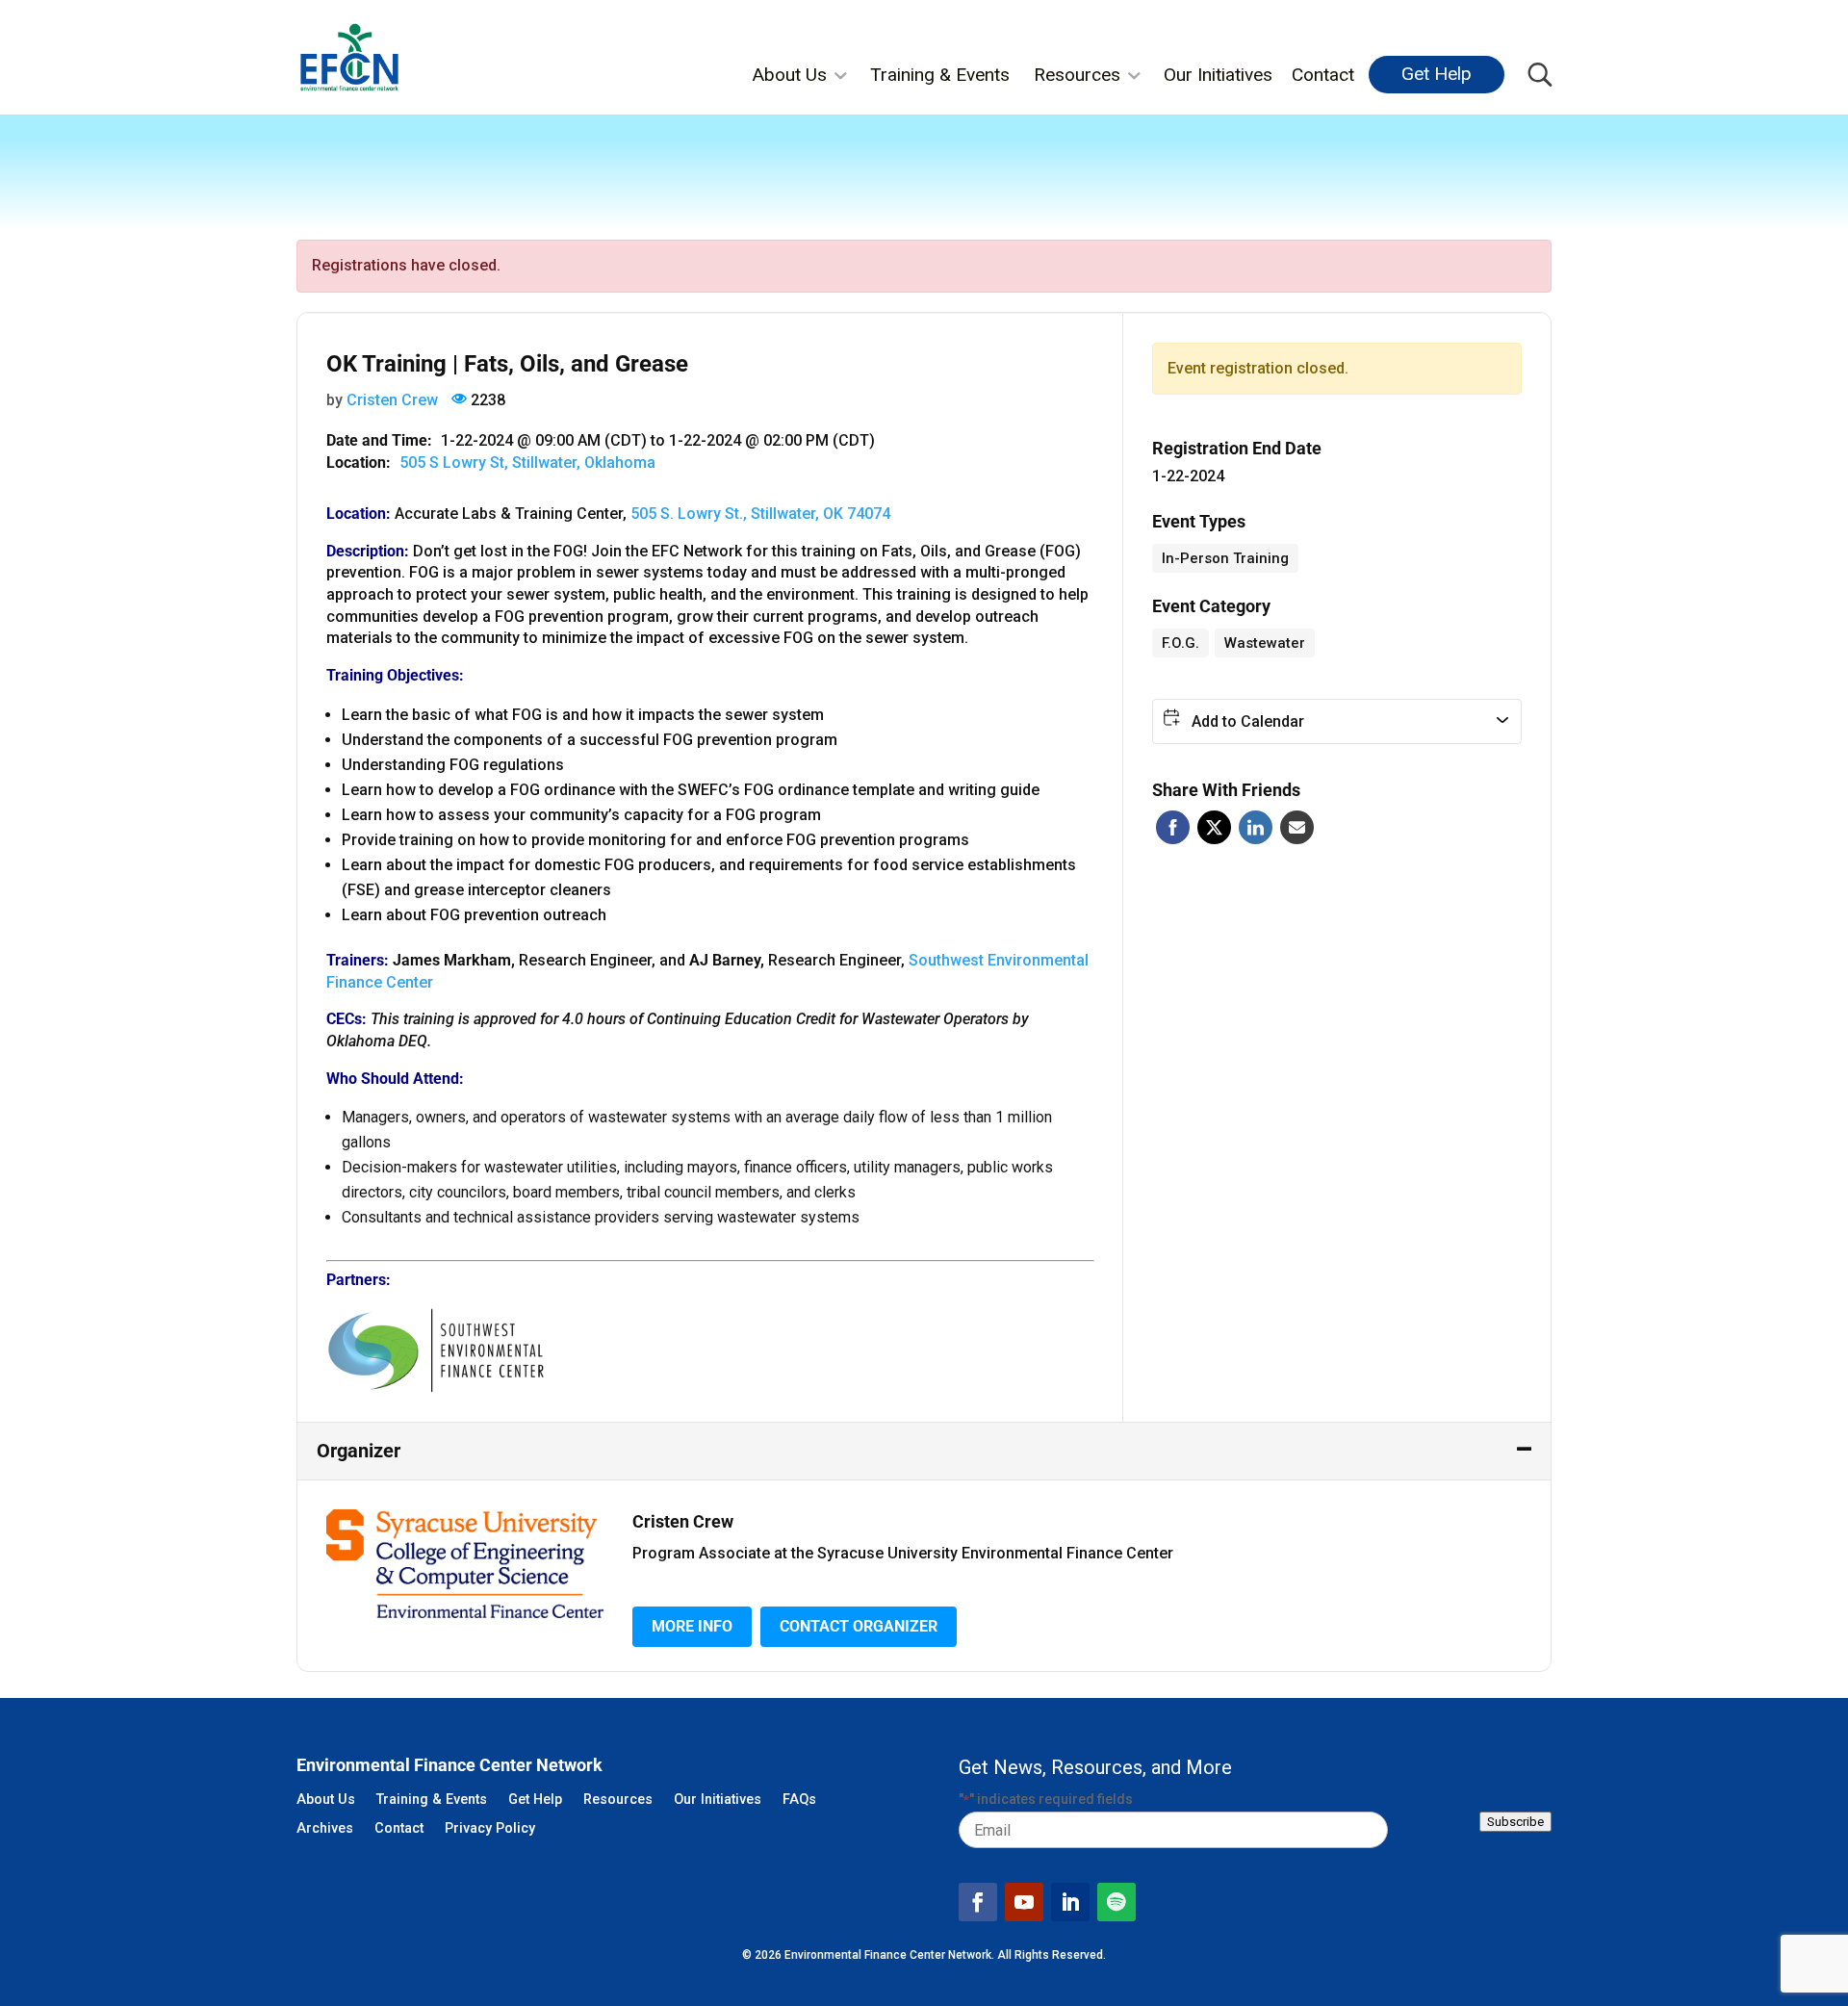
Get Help (1437, 74)
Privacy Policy (490, 1829)
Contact (1323, 75)
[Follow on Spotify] (1116, 1902)
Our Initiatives (1218, 75)
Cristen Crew (392, 400)
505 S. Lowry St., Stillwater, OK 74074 (760, 514)
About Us (789, 75)
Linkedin (1256, 827)
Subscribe (1515, 1822)
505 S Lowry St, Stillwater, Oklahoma (527, 463)
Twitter (1214, 827)
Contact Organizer (859, 1626)
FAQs (799, 1800)
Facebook (1173, 827)
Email (1297, 827)
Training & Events (940, 75)
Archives (325, 1829)
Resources (1077, 75)
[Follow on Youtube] (1024, 1902)
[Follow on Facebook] (978, 1902)
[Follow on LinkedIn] (1070, 1902)
